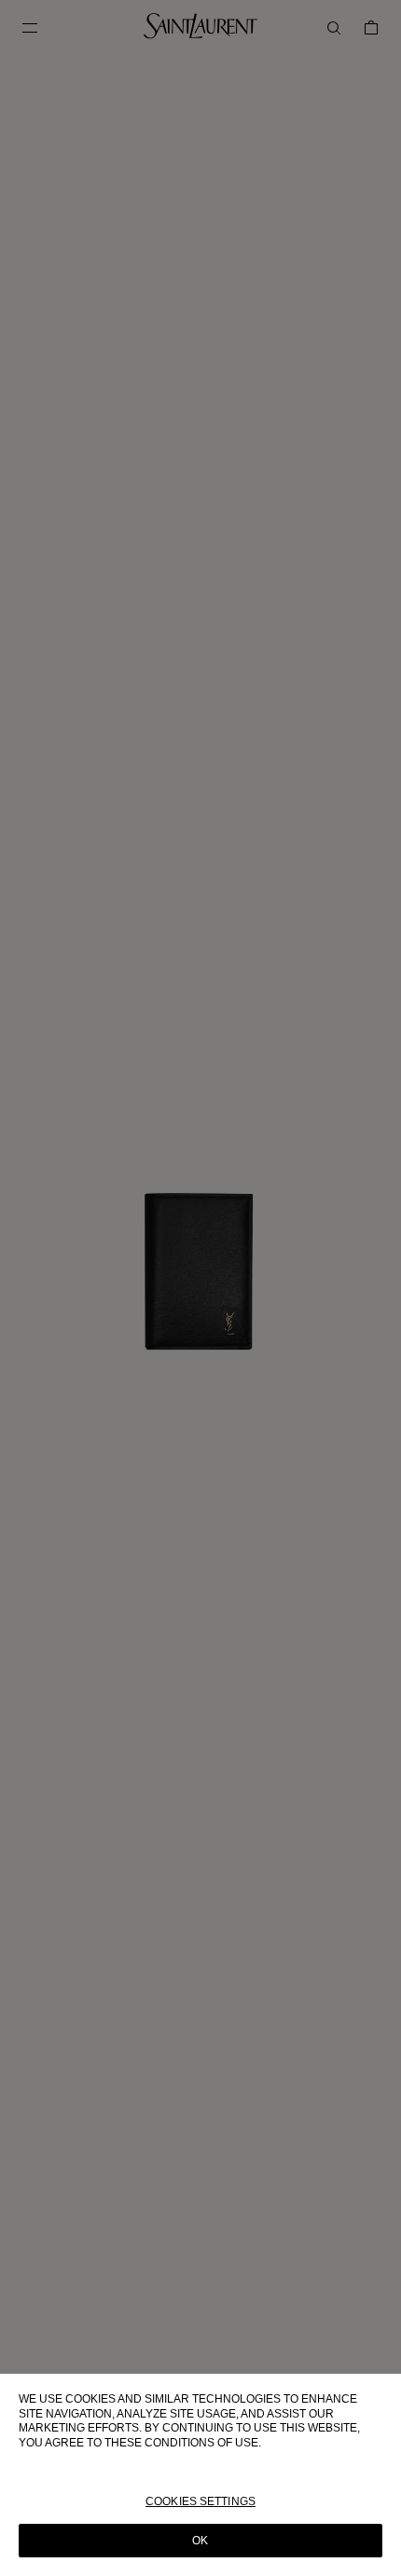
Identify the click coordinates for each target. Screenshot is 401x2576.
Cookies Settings (200, 2501)
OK (200, 2541)
